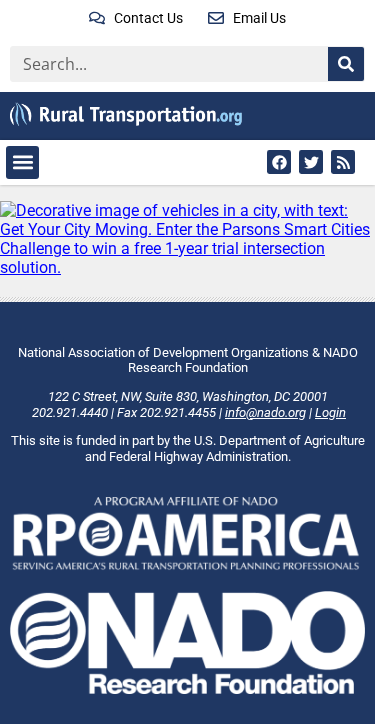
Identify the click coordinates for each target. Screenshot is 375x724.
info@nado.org (265, 412)
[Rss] (343, 162)
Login (330, 412)
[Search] (346, 64)
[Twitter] (311, 162)
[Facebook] (279, 162)
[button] (22, 162)
